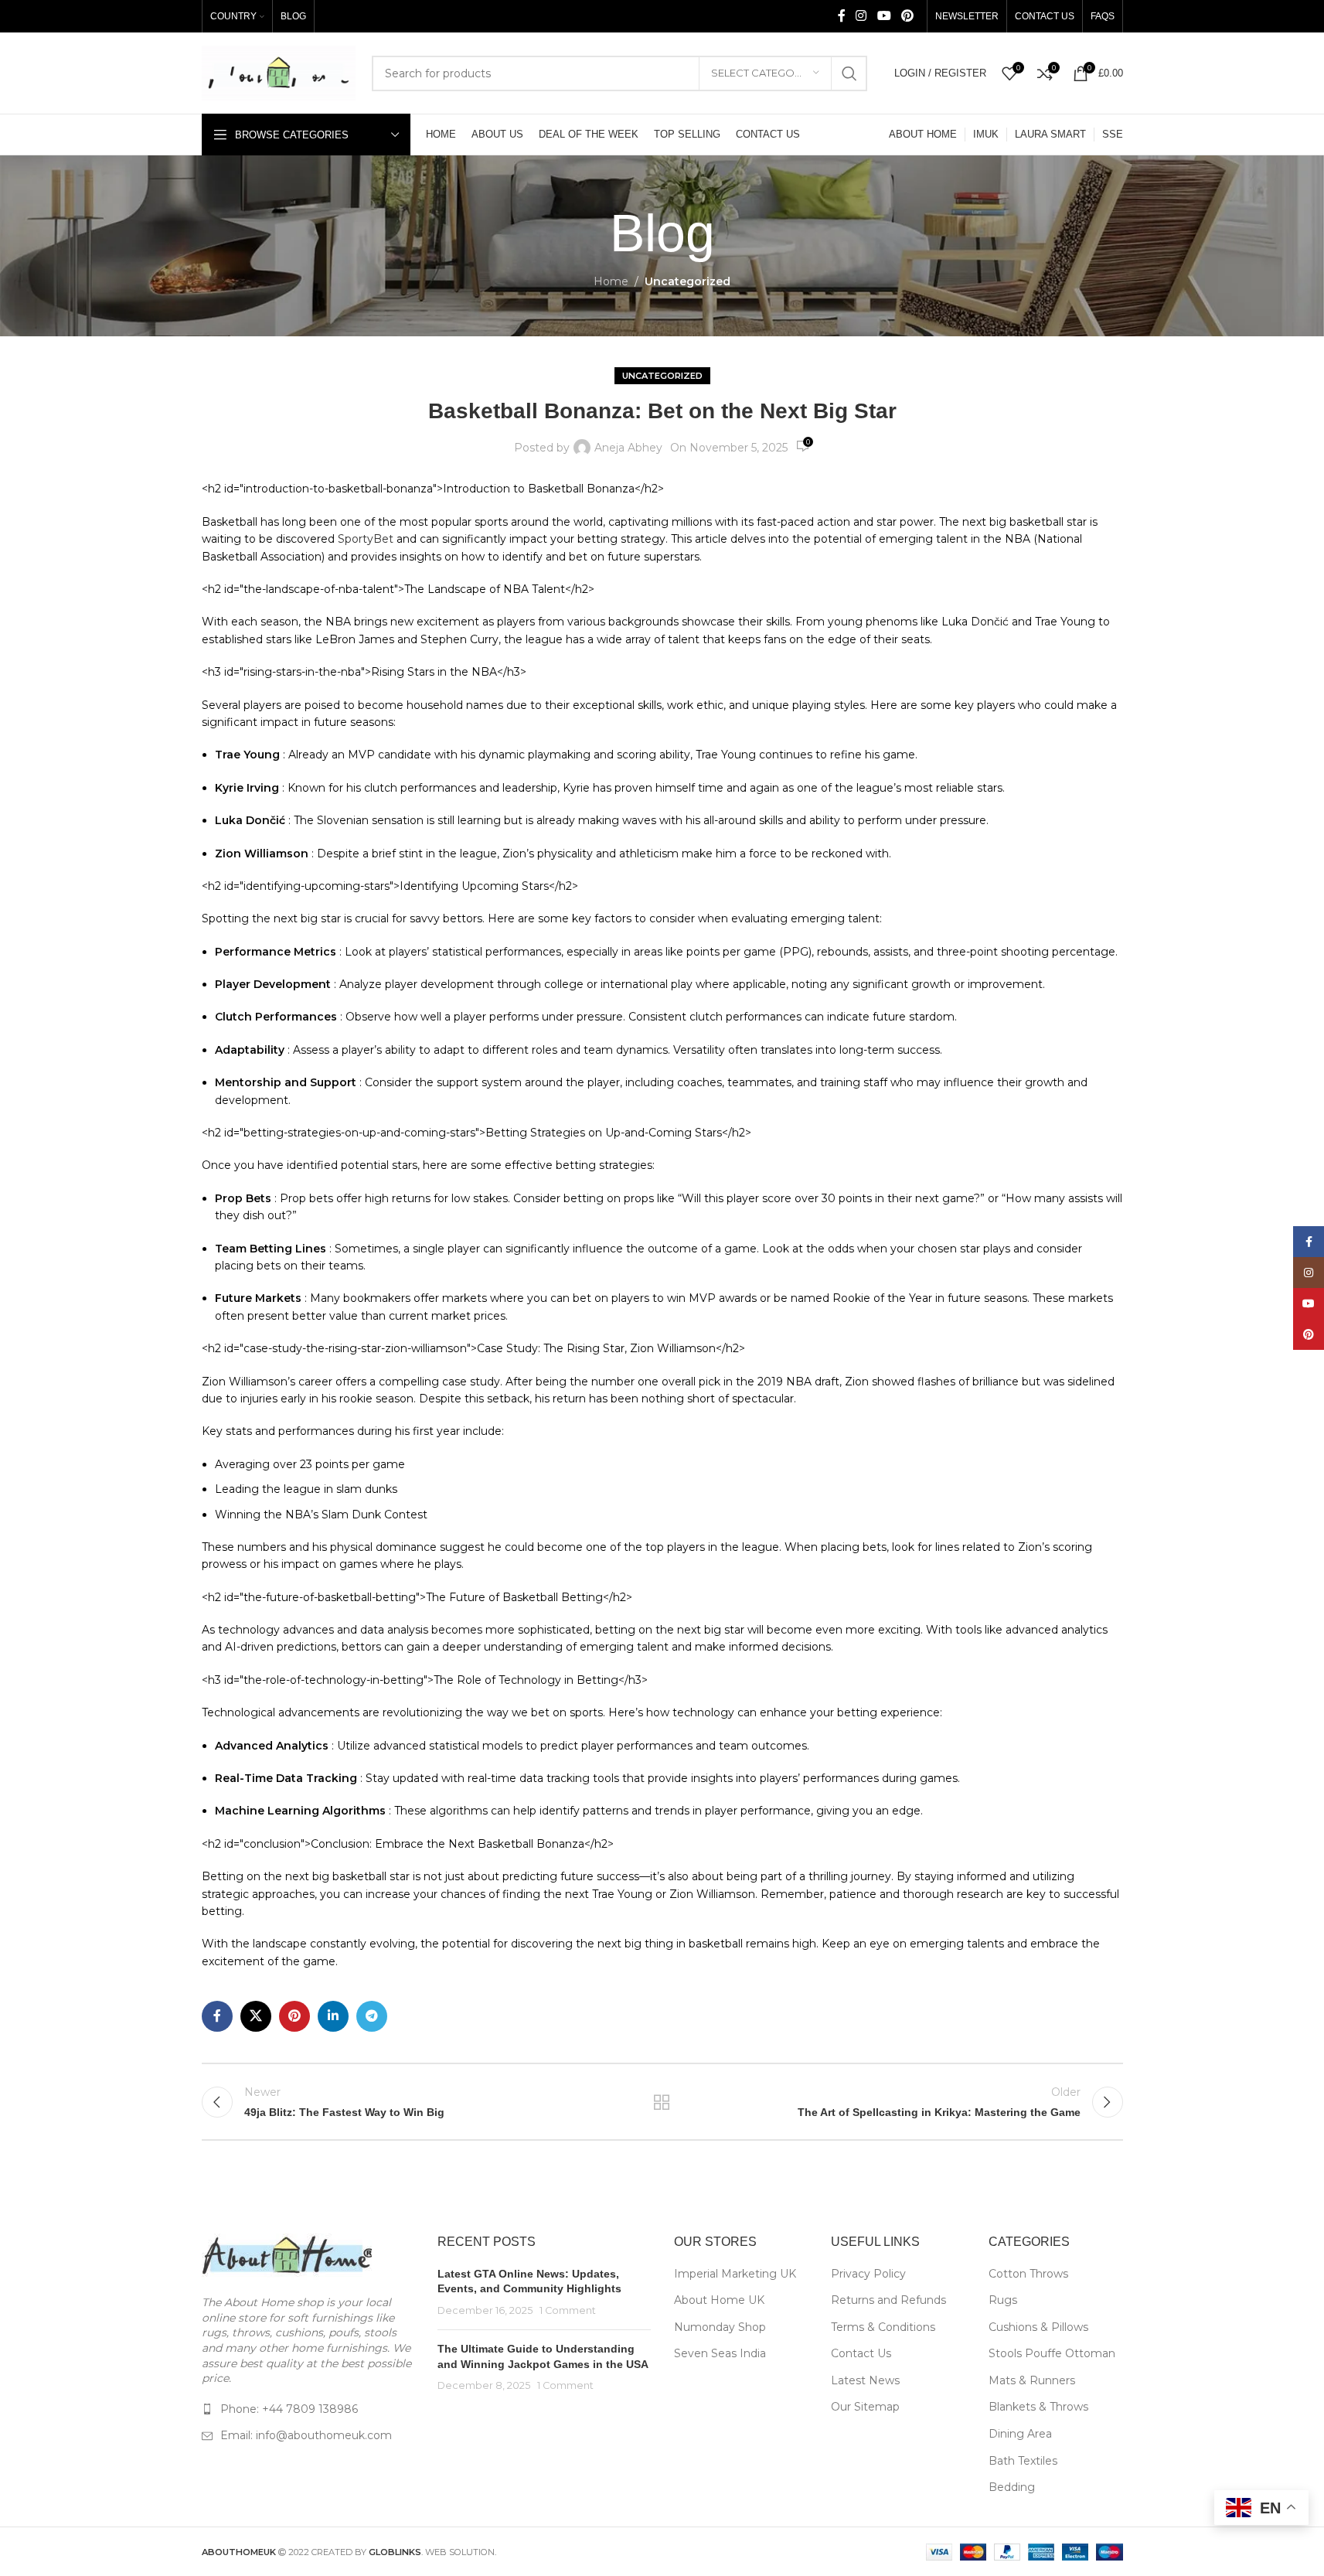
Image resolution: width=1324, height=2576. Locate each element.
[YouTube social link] (884, 16)
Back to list (662, 2102)
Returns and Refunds (888, 2300)
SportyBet (366, 539)
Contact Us (861, 2353)
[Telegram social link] (372, 2016)
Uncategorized (688, 281)
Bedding (1012, 2487)
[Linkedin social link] (333, 2016)
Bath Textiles (1023, 2461)
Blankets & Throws (1038, 2407)
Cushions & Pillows (1038, 2327)
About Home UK (719, 2300)
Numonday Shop (720, 2327)
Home (611, 281)
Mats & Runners (1032, 2380)
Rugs (1003, 2300)
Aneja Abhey (628, 448)
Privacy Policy (868, 2274)
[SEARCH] (849, 73)
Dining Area (1020, 2434)
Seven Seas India (720, 2353)
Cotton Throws (1028, 2274)
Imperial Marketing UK (735, 2274)
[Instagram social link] (861, 16)
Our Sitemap (865, 2407)
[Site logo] (279, 72)
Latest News (865, 2380)
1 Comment (568, 2310)
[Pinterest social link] (907, 16)
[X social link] (256, 2016)
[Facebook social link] (842, 16)
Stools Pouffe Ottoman (1052, 2353)
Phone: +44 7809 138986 (289, 2409)
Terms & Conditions (883, 2327)
